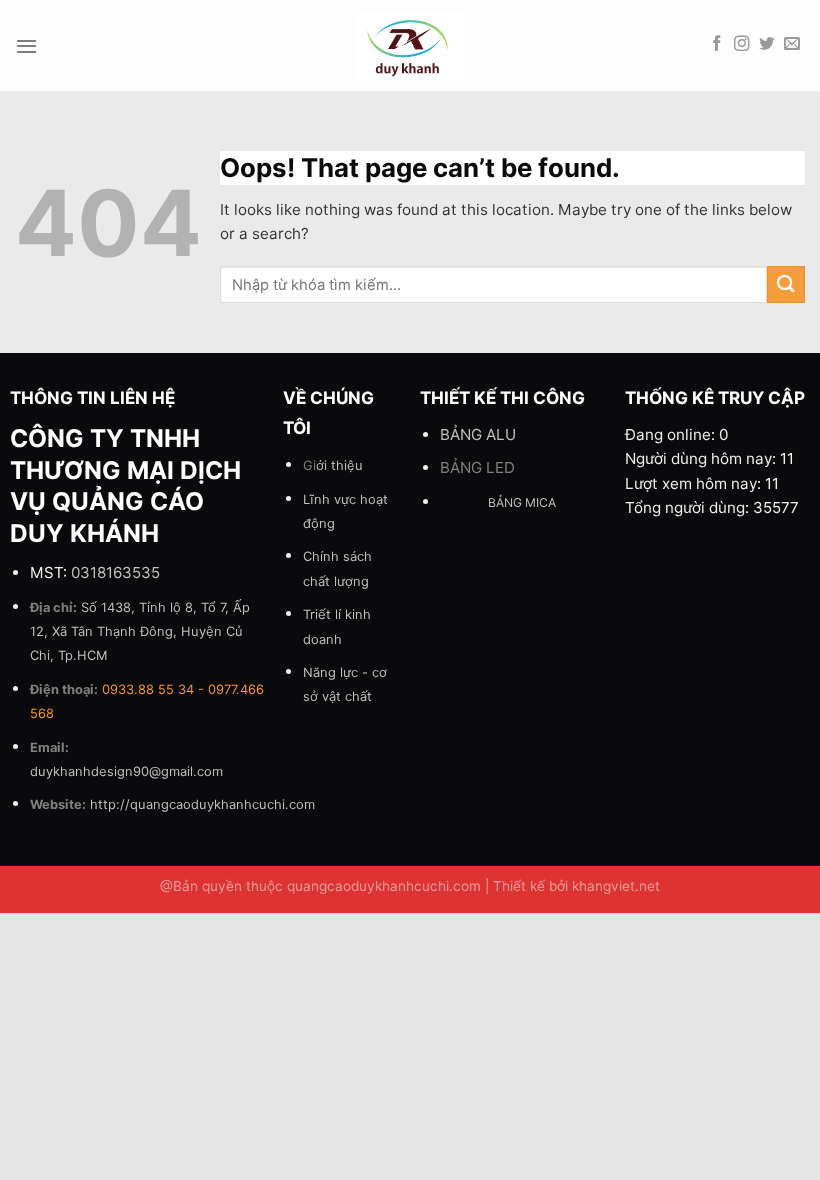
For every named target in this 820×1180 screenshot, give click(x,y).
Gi (333, 465)
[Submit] (786, 284)
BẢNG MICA (522, 502)
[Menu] (26, 46)
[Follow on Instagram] (742, 44)
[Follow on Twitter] (767, 44)
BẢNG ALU (478, 434)
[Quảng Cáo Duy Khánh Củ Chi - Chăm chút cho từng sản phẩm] (410, 45)
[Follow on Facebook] (717, 44)
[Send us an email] (792, 44)
